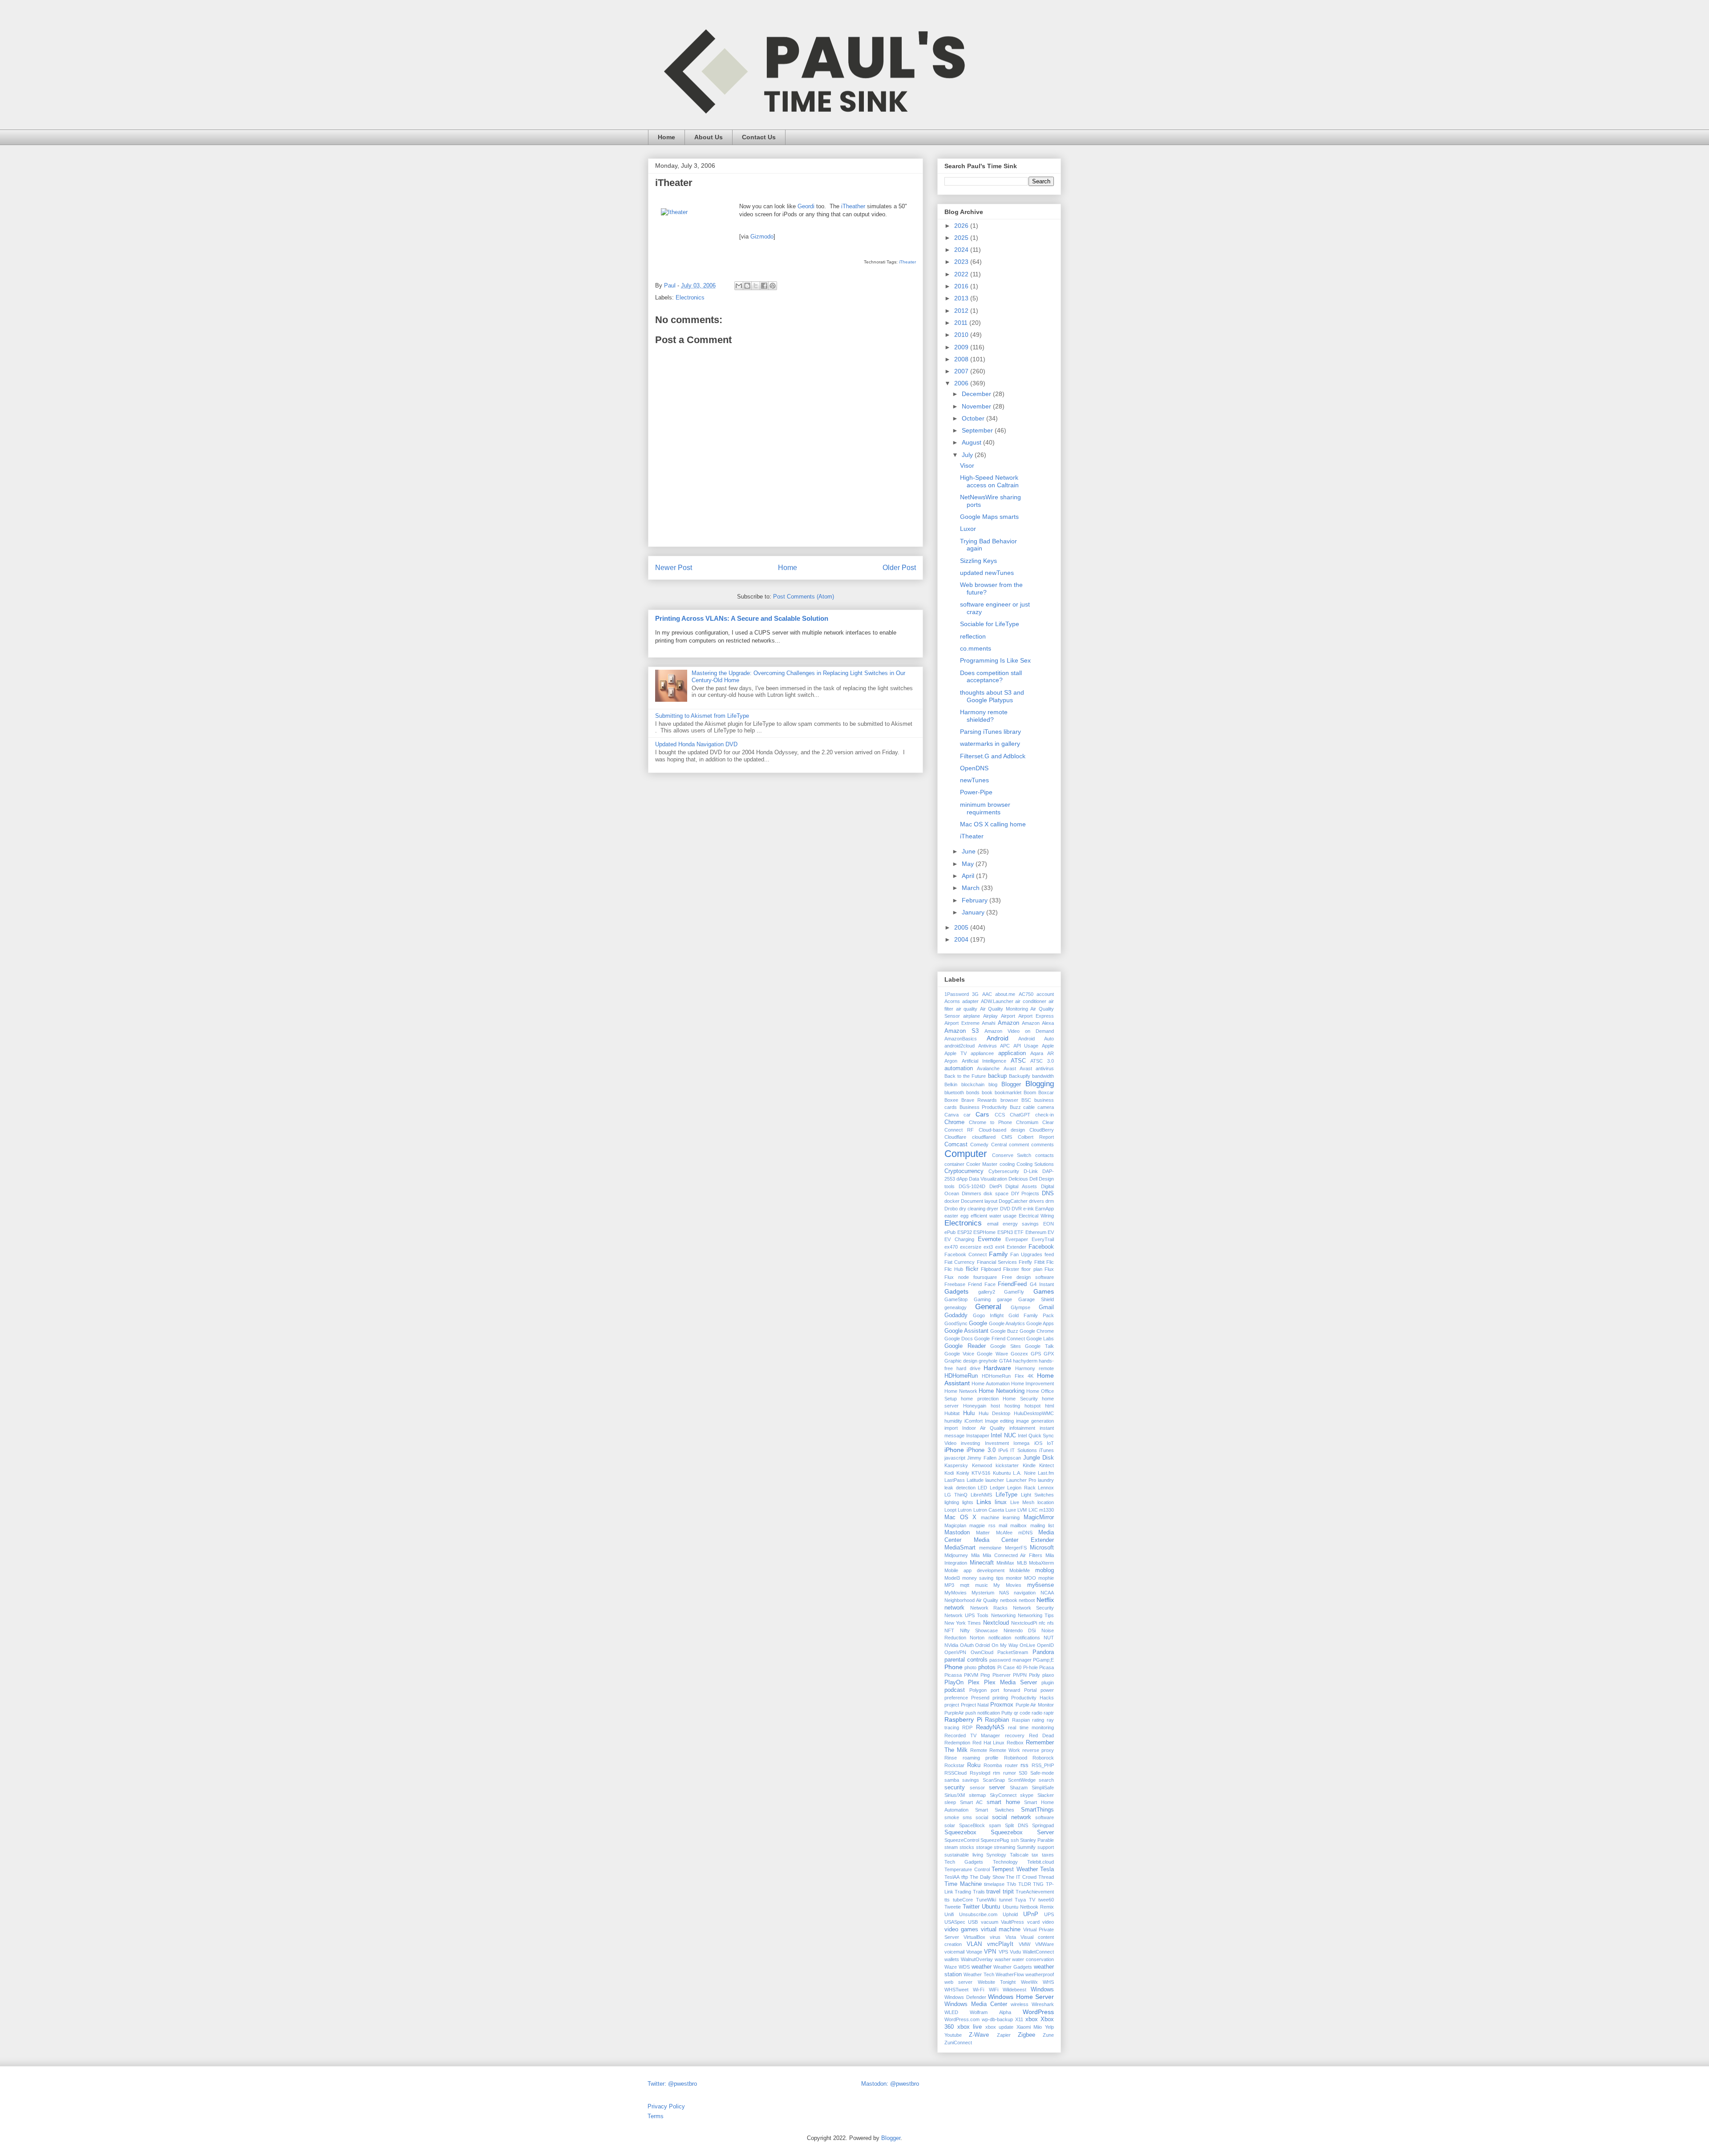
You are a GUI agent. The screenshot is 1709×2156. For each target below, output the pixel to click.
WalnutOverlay (977, 1959)
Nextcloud (996, 1623)
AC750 (1026, 994)
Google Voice (959, 1354)
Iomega (1021, 1443)
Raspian (1021, 1720)
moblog (1045, 1570)
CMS (1007, 1137)
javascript (955, 1458)
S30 (1023, 1773)
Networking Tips (1036, 1615)
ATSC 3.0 (1042, 1061)
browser (1009, 1100)
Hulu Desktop (994, 1413)
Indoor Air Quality (984, 1428)
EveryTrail (1043, 1239)
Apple (1048, 1046)
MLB (1022, 1563)
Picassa (953, 1675)
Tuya (1020, 1900)
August (972, 442)
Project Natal (975, 1705)
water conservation (1033, 1959)
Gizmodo (762, 237)
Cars (982, 1114)
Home (666, 137)
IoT (1050, 1443)
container (954, 1164)
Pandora (1043, 1652)
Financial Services (997, 1262)
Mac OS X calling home (993, 824)
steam (951, 1847)
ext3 (988, 1247)
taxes (1048, 1855)
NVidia (951, 1645)
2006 (962, 383)
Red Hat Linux (989, 1743)
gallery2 (987, 1292)
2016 (962, 286)
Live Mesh (1022, 1502)
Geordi (806, 206)
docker (952, 1201)
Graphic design (961, 1361)
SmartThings (1037, 1810)
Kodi (949, 1473)
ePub (950, 1232)
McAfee (1004, 1533)
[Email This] (739, 286)
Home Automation (990, 1383)
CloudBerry (1042, 1130)
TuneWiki (986, 1900)
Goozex (1019, 1354)
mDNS (1025, 1533)
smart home (1003, 1802)
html (1049, 1406)
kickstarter (1007, 1465)
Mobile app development (974, 1570)
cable (1029, 1107)
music (982, 1585)
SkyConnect (1003, 1795)
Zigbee (1027, 2035)
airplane (972, 1016)
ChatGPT (1020, 1115)
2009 (962, 347)
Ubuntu (991, 1907)
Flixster (1011, 1269)
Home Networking (1002, 1391)
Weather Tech (979, 1974)
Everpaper (1017, 1239)
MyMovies (956, 1593)
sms (967, 1817)
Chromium (1027, 1122)
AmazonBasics (961, 1039)
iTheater (907, 262)
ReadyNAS (990, 1727)
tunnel (1006, 1900)
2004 (962, 939)
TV (1032, 1900)
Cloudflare (955, 1137)
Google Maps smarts (989, 517)
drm (1050, 1201)
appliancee (982, 1053)
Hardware (997, 1368)
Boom (1030, 1092)
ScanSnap (994, 1780)
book (987, 1092)
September (978, 430)
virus (995, 1937)
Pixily (1035, 1675)
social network (1012, 1817)
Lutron (965, 1510)
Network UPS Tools (966, 1615)
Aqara (1037, 1053)
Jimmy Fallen (982, 1458)
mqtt (965, 1585)
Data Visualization (988, 1179)
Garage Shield (1036, 1299)
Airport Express (1036, 1016)
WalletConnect (1038, 1952)
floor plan (1032, 1269)
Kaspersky (956, 1465)
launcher (995, 1480)
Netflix (1045, 1600)
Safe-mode (1042, 1773)
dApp (962, 1179)
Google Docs (959, 1339)
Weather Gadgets (1013, 1967)
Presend (980, 1698)
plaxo (1048, 1675)
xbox (1032, 2019)
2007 (962, 371)
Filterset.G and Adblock (993, 756)
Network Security (1034, 1608)
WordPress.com (962, 2019)
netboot (1027, 1600)
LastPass (955, 1480)
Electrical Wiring (1036, 1216)
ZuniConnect (958, 2043)
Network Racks (989, 1608)
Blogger (1011, 1084)
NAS (1004, 1593)
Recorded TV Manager (972, 1735)
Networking (1003, 1615)
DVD (1005, 1209)
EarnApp (1045, 1209)
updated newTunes (987, 573)
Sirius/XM (955, 1795)
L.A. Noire (1024, 1473)
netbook (1009, 1600)
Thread (1046, 1877)
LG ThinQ (956, 1495)
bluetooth (954, 1092)
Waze (951, 1967)
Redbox (1015, 1743)
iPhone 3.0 (981, 1450)
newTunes (974, 780)
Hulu (969, 1413)
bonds (973, 1092)
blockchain (973, 1084)
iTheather (853, 206)
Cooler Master (982, 1164)
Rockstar (954, 1765)
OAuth (967, 1645)
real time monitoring (1031, 1727)
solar (950, 1825)
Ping (985, 1675)
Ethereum (1036, 1232)
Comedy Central (988, 1145)
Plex (974, 1683)
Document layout (979, 1201)
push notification (983, 1713)
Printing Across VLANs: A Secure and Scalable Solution (742, 618)
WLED (951, 2012)
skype (1027, 1795)
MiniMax (1005, 1563)
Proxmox (1002, 1705)
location (1046, 1502)
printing (1000, 1698)
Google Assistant (966, 1331)
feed (1049, 1254)
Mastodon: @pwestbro (890, 2084)
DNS (1048, 1193)
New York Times (963, 1623)
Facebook (1041, 1247)
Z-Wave (979, 2035)
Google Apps (1040, 1323)
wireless (1020, 2004)
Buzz (1015, 1107)
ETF (1019, 1232)
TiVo (1011, 1884)
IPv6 (1003, 1450)
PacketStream (1013, 1652)
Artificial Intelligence (984, 1061)
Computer (966, 1154)
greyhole (988, 1361)
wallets (952, 1959)
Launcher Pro (1021, 1480)
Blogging (1040, 1084)
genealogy (956, 1307)
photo (970, 1667)
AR (1051, 1053)
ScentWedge (1022, 1780)
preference (956, 1698)
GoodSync (956, 1323)
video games (961, 1929)
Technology (1005, 1862)
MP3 (949, 1585)
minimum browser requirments (985, 808)
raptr (1049, 1713)
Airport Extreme (962, 1023)
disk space (996, 1193)
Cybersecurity (1004, 1171)
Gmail (1046, 1307)
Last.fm (1046, 1473)
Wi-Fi (978, 1990)
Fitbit (1039, 1262)
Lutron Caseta (989, 1510)
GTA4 (1005, 1361)
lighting (952, 1502)
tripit (1008, 1892)
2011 (962, 323)
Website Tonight (997, 1982)
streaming (1004, 1847)
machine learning (1000, 1517)
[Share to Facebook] (764, 286)
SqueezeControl (962, 1840)
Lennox (1046, 1488)
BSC (1026, 1100)
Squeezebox (960, 1832)
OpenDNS (974, 768)
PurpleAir (954, 1713)
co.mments (976, 648)
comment (1019, 1145)
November (977, 406)
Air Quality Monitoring (1004, 1009)
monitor (1014, 1578)
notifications (1027, 1638)
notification (1000, 1638)
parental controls (966, 1660)
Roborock (1043, 1758)
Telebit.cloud (1041, 1862)
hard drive (968, 1368)
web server (958, 1982)
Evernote (989, 1239)
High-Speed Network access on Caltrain (989, 481)
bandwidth (1043, 1076)
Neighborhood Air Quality (971, 1600)
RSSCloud (956, 1773)
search (1046, 1780)
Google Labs (1040, 1339)
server (997, 1788)
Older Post (899, 568)
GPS (1036, 1354)
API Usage (1026, 1046)
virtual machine (1001, 1929)
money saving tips (983, 1578)
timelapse (994, 1884)
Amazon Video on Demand (1019, 1031)
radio (1037, 1713)
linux (1001, 1502)
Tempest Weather (1015, 1869)
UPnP (1031, 1914)
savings (971, 1780)
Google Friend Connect (999, 1339)
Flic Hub (954, 1269)
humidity (953, 1421)
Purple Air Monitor (1035, 1705)
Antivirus (988, 1046)
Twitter (971, 1907)
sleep (950, 1802)
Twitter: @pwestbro (672, 2084)
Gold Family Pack (1031, 1315)
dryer (992, 1209)
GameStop (956, 1299)
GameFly (1014, 1292)
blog (993, 1084)
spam (995, 1825)
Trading (963, 1892)
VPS (1003, 1952)
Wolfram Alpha (990, 2012)
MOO (1030, 1578)
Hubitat (952, 1413)
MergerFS (1016, 1548)
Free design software (1028, 1277)
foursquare (985, 1277)
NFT (949, 1630)
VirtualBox (974, 1937)
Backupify (1020, 1076)
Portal (1030, 1690)
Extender (1016, 1247)
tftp (965, 1877)
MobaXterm (1041, 1563)
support (1046, 1847)
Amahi (988, 1023)
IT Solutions (1023, 1450)
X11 (1019, 2019)
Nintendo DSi (1020, 1630)
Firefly (1025, 1262)
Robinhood (1016, 1758)
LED (982, 1488)
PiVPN (1020, 1675)
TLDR (1025, 1884)
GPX (1049, 1354)
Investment (997, 1443)
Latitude (975, 1480)
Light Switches (1037, 1495)
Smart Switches (995, 1810)
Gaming (982, 1299)
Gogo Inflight (988, 1315)
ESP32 (965, 1232)
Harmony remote (1035, 1368)
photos (987, 1667)
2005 (962, 927)
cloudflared (984, 1137)
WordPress (1038, 2012)
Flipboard (991, 1269)
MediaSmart (960, 1548)
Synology (996, 1855)
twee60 (1046, 1900)
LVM (1022, 1510)
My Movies (1007, 1585)
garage (1004, 1299)
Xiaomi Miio (1029, 2027)
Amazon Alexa (1038, 1023)
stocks (967, 1847)
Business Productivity (984, 1107)
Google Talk (1039, 1346)
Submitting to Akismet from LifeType (702, 716)
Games (1044, 1291)
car (967, 1115)
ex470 (951, 1247)
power (1047, 1690)
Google (978, 1323)
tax (1035, 1855)
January (974, 912)
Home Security (1020, 1399)
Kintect (1047, 1465)
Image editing (1000, 1421)
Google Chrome (1037, 1331)
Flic (1050, 1262)
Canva (952, 1115)
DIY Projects (1025, 1193)
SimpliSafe (1043, 1788)
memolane (990, 1548)
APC (1005, 1046)
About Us (709, 137)
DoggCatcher (1013, 1201)
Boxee (951, 1100)
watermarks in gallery (990, 744)
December (977, 394)
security (955, 1788)
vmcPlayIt (1000, 1944)
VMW (1025, 1944)
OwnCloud (982, 1652)
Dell (1033, 1179)
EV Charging (959, 1239)
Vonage (974, 1952)
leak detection (960, 1488)
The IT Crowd (1021, 1877)
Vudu (1015, 1952)
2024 (962, 250)
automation (959, 1068)
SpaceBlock (972, 1825)
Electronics (690, 297)
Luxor (968, 529)
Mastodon (957, 1533)
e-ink (1029, 1209)
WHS (1048, 1982)
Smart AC (972, 1802)
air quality (967, 1009)
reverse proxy (1038, 1750)
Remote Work (1005, 1750)
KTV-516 (981, 1473)
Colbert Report (1036, 1137)
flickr (972, 1269)
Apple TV (956, 1053)
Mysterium (983, 1593)
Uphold (1010, 1914)
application (1012, 1053)
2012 (962, 311)
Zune (1048, 2035)
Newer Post (674, 568)
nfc (1042, 1623)
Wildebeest (1014, 1990)
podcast (955, 1690)
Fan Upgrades (1026, 1254)
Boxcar (1046, 1092)
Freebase (955, 1284)
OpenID (1045, 1645)
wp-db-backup (997, 2019)
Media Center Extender (1014, 1540)
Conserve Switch (1012, 1155)
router (1011, 1765)
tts (947, 1900)
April (969, 876)
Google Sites (1006, 1346)
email (993, 1224)
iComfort (974, 1421)
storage (984, 1847)
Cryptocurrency (964, 1171)
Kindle (1029, 1465)
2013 (962, 298)
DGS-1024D (972, 1186)
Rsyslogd (980, 1773)
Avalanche (988, 1068)
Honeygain (975, 1406)
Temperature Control (967, 1869)
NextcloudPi (1024, 1623)
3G (975, 994)
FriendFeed (1012, 1284)
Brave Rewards (979, 1100)
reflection (973, 636)
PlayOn (954, 1683)
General (988, 1307)
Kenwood (982, 1465)
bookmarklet (1008, 1092)
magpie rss (982, 1525)
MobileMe (1020, 1570)
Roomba (993, 1765)
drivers (1037, 1201)
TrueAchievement (1035, 1892)
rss (1025, 1765)
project (952, 1705)
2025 (962, 238)
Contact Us (759, 137)
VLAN (974, 1944)
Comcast (956, 1145)
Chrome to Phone (990, 1122)
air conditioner (1031, 1001)
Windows (1042, 1990)
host (995, 1406)
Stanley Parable (1037, 1840)
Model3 (952, 1578)
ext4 (1000, 1247)
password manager (1010, 1660)
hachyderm (1025, 1361)
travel (993, 1892)
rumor (1010, 1773)
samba (952, 1780)
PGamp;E (1043, 1660)
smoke (952, 1817)
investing (970, 1443)
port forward (1005, 1690)
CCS (1000, 1115)
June (970, 851)
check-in (1045, 1115)
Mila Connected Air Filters (1013, 1555)
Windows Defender (965, 1997)
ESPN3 (1005, 1232)
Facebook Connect (966, 1254)
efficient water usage (994, 1216)
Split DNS (1016, 1825)
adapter (970, 1001)
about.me (1005, 994)
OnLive (1027, 1645)
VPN (990, 1952)
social (982, 1817)
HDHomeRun (961, 1376)
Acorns (952, 1001)
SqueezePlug (995, 1840)
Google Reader (965, 1346)
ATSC (1018, 1061)
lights (968, 1502)
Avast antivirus (1037, 1068)
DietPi (996, 1186)
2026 (962, 226)
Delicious (1018, 1179)
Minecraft (982, 1563)
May (969, 864)
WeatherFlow (1010, 1974)
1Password (957, 994)
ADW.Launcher (997, 1001)
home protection (980, 1399)
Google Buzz (1004, 1331)
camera (1046, 1107)
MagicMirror (1039, 1517)
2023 (962, 262)
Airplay (990, 1016)
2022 (962, 274)
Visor (967, 465)
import (951, 1428)
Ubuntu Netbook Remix (1028, 1907)
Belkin (951, 1084)
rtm (996, 1773)
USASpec (955, 1922)
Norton (977, 1638)
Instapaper (978, 1436)
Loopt (950, 1510)
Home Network (961, 1391)
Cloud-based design (1002, 1130)
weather (982, 1967)
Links (984, 1502)
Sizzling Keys (978, 561)
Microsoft (1042, 1548)
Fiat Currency (960, 1262)
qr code (1022, 1713)
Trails (979, 1892)
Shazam (1019, 1788)
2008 (962, 359)
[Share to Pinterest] (773, 286)
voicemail (954, 1952)
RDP (967, 1727)
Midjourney (956, 1555)
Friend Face (982, 1284)
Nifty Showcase (979, 1630)
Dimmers (972, 1193)
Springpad (1043, 1825)
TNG (1038, 1884)
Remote (979, 1750)
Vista (1011, 1937)
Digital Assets (1021, 1186)
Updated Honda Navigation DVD (696, 744)
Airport (1008, 1016)
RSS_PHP (1043, 1765)
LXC (1033, 1510)
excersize (971, 1247)
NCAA (1047, 1593)
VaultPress (1012, 1922)
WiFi (994, 1990)
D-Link (1031, 1171)
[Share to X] (756, 286)
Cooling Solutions (1035, 1164)
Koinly (963, 1473)
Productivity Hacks (1033, 1698)
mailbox (1019, 1525)
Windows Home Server (1021, 1997)
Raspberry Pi (963, 1719)
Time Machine (963, 1884)
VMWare (1045, 1944)
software (1045, 1817)
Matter (983, 1533)
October (974, 418)
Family (998, 1254)
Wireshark (1043, 2004)
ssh (1015, 1840)
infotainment (1022, 1428)
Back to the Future (965, 1076)
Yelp (1049, 2027)
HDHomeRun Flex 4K (1008, 1376)
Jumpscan (1010, 1458)
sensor (977, 1788)
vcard (1033, 1922)
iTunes (1047, 1450)
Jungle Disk (1039, 1458)
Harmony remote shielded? (984, 716)
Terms (656, 2116)
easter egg (956, 1216)
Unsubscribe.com (978, 1914)
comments (1043, 1145)
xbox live (970, 2027)
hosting (1012, 1406)
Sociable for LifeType (990, 624)
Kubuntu (1002, 1473)
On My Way (1005, 1645)
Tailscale (1019, 1855)
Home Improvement (1033, 1383)
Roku (974, 1765)
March (972, 888)
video (1048, 1922)
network (954, 1608)
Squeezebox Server (1022, 1832)
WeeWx (1029, 1982)
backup (997, 1076)
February (976, 900)
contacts (1045, 1155)
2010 (962, 335)
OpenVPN (955, 1652)
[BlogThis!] (747, 286)
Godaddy (956, 1315)
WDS (964, 1967)
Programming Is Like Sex (995, 660)
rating (1038, 1720)
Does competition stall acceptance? (991, 677)
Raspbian (997, 1720)
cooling (1007, 1164)
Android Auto (1036, 1039)
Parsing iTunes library (990, 732)
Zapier (1004, 2035)
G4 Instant (1042, 1284)
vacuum (990, 1922)
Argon (951, 1061)
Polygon (978, 1690)
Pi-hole (1031, 1667)
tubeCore (963, 1900)
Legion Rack (1021, 1488)
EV (1051, 1232)
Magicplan (955, 1525)
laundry (1046, 1480)
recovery (1015, 1735)
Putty (1007, 1713)
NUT (1049, 1638)
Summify (1026, 1847)
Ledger (997, 1488)
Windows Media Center (976, 2004)
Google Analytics (1007, 1323)
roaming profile (981, 1758)
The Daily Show (987, 1877)
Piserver (1002, 1675)
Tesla (1047, 1869)
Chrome (954, 1122)
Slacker (1046, 1795)
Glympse (1021, 1307)
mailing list (1042, 1525)
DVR (1017, 1209)
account (1045, 994)
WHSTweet (956, 1990)
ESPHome (984, 1232)
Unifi (949, 1914)
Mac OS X (960, 1517)
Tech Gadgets (964, 1862)
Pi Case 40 (1009, 1667)
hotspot (1033, 1406)
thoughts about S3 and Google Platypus (992, 696)
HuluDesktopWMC (1034, 1413)
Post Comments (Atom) (804, 597)
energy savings (1021, 1224)
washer (1003, 1959)
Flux (1049, 1269)
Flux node (957, 1277)
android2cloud (960, 1046)
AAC (987, 994)
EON (1049, 1224)
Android (998, 1038)
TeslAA (952, 1877)
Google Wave (992, 1354)
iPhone (954, 1450)
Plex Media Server (1010, 1683)
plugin (1048, 1683)
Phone (954, 1667)
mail (1003, 1525)
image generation (1035, 1421)
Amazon (1008, 1023)
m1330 (1047, 1510)
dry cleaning (972, 1209)
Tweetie (953, 1907)
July (968, 455)
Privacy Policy (666, 2106)
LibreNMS (981, 1495)
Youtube (953, 2035)
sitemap (977, 1795)
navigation (1025, 1593)
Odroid (982, 1645)
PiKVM (971, 1675)
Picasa (1047, 1667)
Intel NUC (1003, 1436)
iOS (1038, 1443)
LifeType (1006, 1495)
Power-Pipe (976, 792)
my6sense (1041, 1585)
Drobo (951, 1209)
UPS (1049, 1914)
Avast (1010, 1068)
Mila (975, 1555)
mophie (1046, 1578)
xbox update (1000, 2027)
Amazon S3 (962, 1031)
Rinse (951, 1758)
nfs (1051, 1623)
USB (973, 1922)
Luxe (1011, 1510)
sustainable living (964, 1855)
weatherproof (1040, 1974)
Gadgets (956, 1291)
